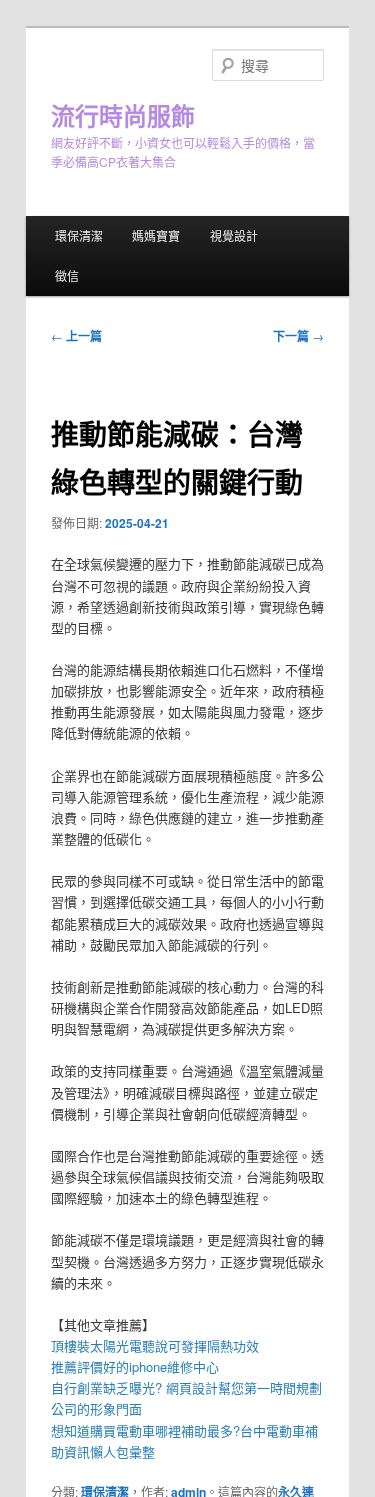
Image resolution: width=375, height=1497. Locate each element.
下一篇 (298, 336)
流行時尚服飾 (123, 115)
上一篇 (76, 336)
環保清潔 (79, 235)
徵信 (67, 275)
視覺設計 (234, 235)
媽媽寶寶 (156, 235)
